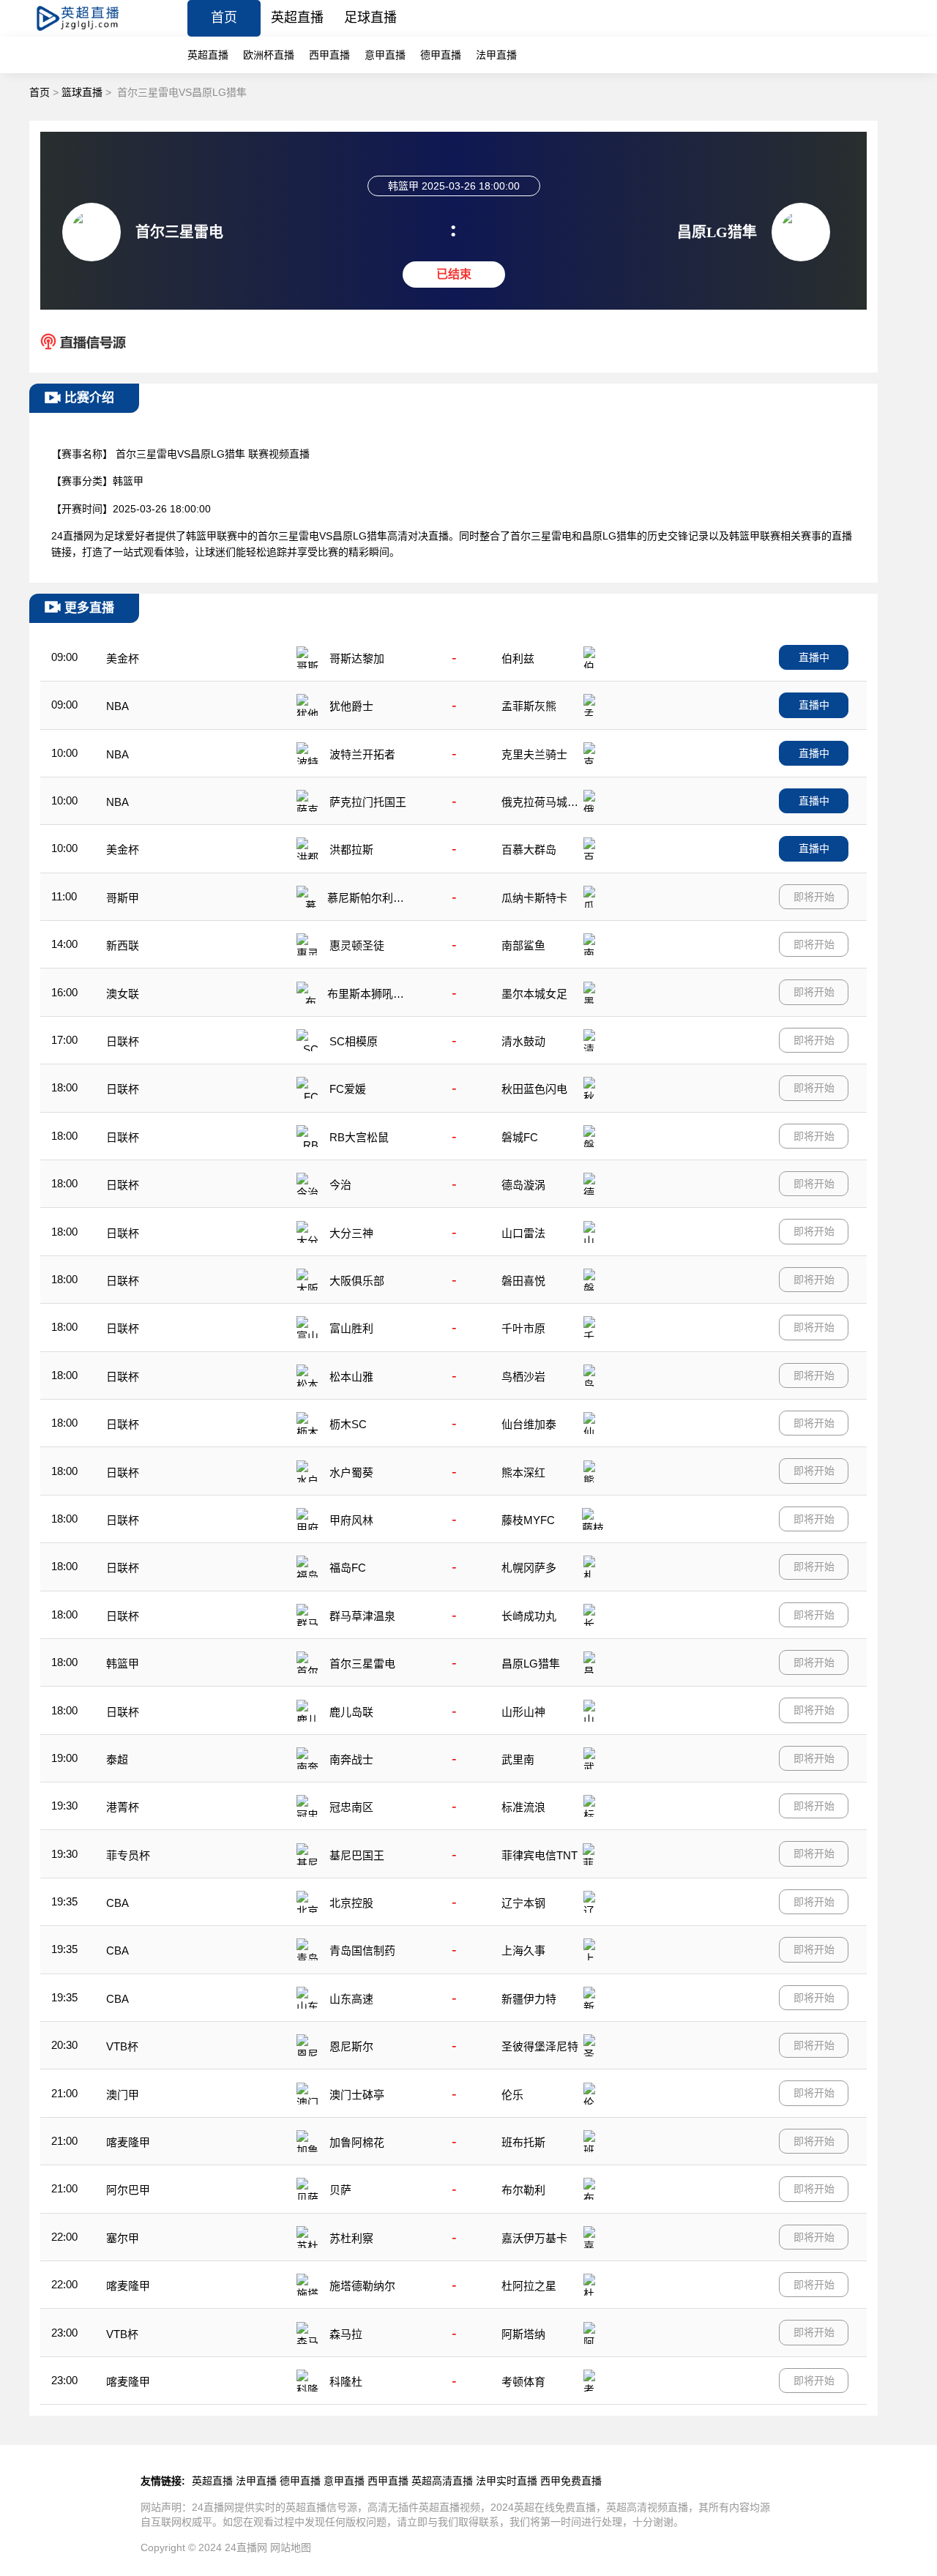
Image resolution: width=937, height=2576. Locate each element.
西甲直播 (329, 55)
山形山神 (523, 1712)
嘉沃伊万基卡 (534, 2238)
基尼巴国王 (357, 1855)
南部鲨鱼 (523, 945)
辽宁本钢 (523, 1903)
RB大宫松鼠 (359, 1137)
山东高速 (351, 1999)
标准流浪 (523, 1807)
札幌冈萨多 (529, 1568)
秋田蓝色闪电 (534, 1089)
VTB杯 (122, 2046)
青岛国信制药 (362, 1950)
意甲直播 (385, 55)
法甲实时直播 (507, 2481)
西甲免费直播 (571, 2481)
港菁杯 (123, 1807)
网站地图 (291, 2547)
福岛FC (348, 1568)
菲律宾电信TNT (540, 1855)
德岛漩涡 (523, 1185)
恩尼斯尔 (351, 2046)
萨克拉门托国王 (368, 802)
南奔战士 (351, 1759)
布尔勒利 (523, 2190)
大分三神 (351, 1233)
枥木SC (348, 1424)
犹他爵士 (351, 706)
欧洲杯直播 (269, 55)
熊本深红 (523, 1472)
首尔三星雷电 (362, 1664)
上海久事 (523, 1950)
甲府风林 (351, 1520)
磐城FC (520, 1137)
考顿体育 (523, 2382)
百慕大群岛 (529, 850)
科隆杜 (346, 2382)
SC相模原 (354, 1041)
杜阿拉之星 (529, 2286)
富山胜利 (351, 1328)
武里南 (518, 1759)
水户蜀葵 (351, 1472)
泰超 (117, 1759)
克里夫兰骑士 (534, 754)
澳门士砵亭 (357, 2095)
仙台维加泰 (529, 1424)
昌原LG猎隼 (531, 1664)
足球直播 (370, 18)
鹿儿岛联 (351, 1712)
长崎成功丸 (529, 1616)
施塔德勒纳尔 (362, 2286)
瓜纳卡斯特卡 (534, 898)
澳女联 (123, 994)
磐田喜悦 (523, 1281)
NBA (117, 706)
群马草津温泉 (362, 1616)
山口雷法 (523, 1233)
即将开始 (814, 897)
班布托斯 (523, 2142)
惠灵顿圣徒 (357, 945)
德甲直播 (441, 55)
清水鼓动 (523, 1041)
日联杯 (123, 1041)
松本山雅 (351, 1377)
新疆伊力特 (529, 1999)
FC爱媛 (348, 1089)
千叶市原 (523, 1328)
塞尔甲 (123, 2238)
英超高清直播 (442, 2481)
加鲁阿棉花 (357, 2142)
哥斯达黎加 (357, 658)
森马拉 (346, 2334)
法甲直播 (496, 55)
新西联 (123, 945)
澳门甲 (123, 2095)
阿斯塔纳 (523, 2334)
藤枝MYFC (528, 1520)
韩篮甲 (123, 1664)
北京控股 (351, 1903)
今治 (340, 1185)
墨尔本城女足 (534, 994)
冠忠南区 (351, 1807)
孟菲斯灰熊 (529, 706)
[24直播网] (90, 33)
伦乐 (512, 2095)
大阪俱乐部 (357, 1281)
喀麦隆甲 (128, 2142)
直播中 (814, 657)
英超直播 (297, 18)
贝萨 (340, 2190)
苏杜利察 (351, 2238)
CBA (117, 1903)
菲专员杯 (128, 1855)
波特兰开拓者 (362, 754)
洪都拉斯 (351, 850)
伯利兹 (518, 658)
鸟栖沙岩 (523, 1377)
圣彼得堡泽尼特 (540, 2046)
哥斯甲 (123, 898)
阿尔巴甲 (128, 2190)
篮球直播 (82, 92)
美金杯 (123, 658)
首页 (224, 18)
